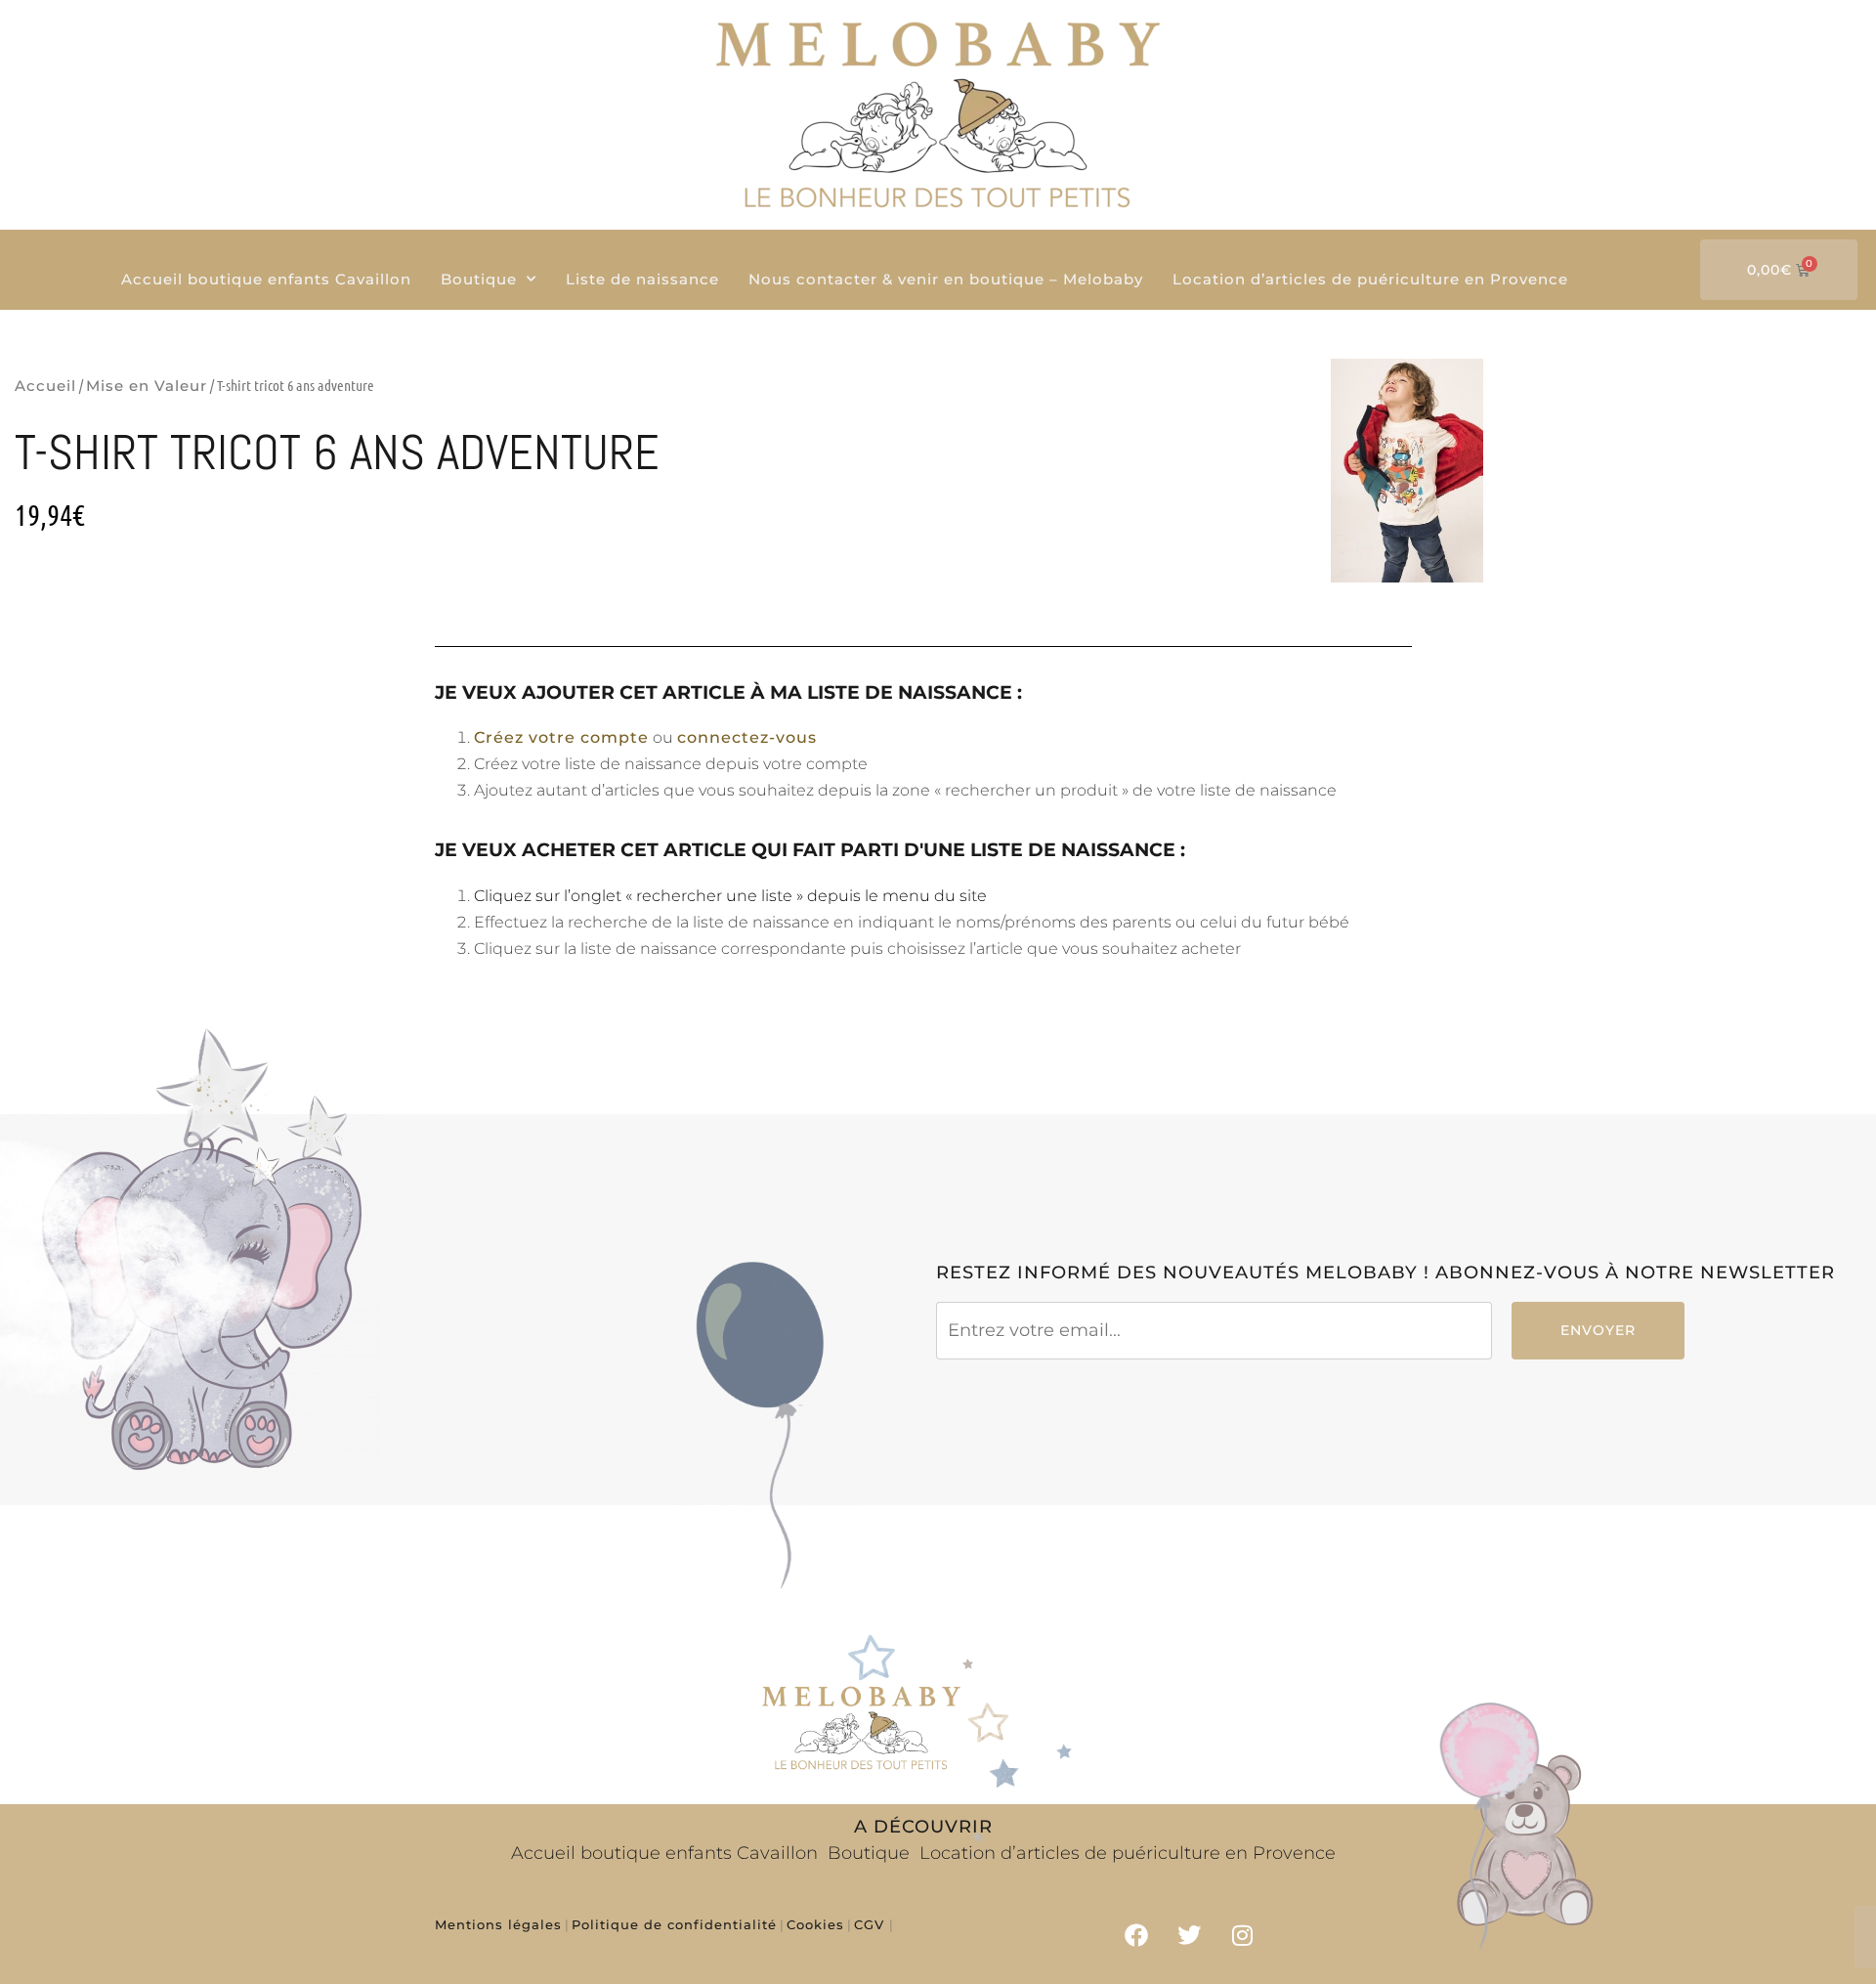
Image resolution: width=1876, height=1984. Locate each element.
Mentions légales (498, 1924)
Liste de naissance (642, 279)
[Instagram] (1243, 1935)
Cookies (815, 1924)
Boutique (479, 279)
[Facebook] (1136, 1935)
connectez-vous (747, 737)
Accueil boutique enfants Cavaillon (266, 279)
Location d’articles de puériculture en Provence (1370, 279)
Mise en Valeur (147, 386)
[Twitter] (1189, 1935)
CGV (872, 1924)
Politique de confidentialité (674, 1924)
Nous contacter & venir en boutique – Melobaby (946, 279)
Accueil (45, 386)
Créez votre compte (561, 737)
